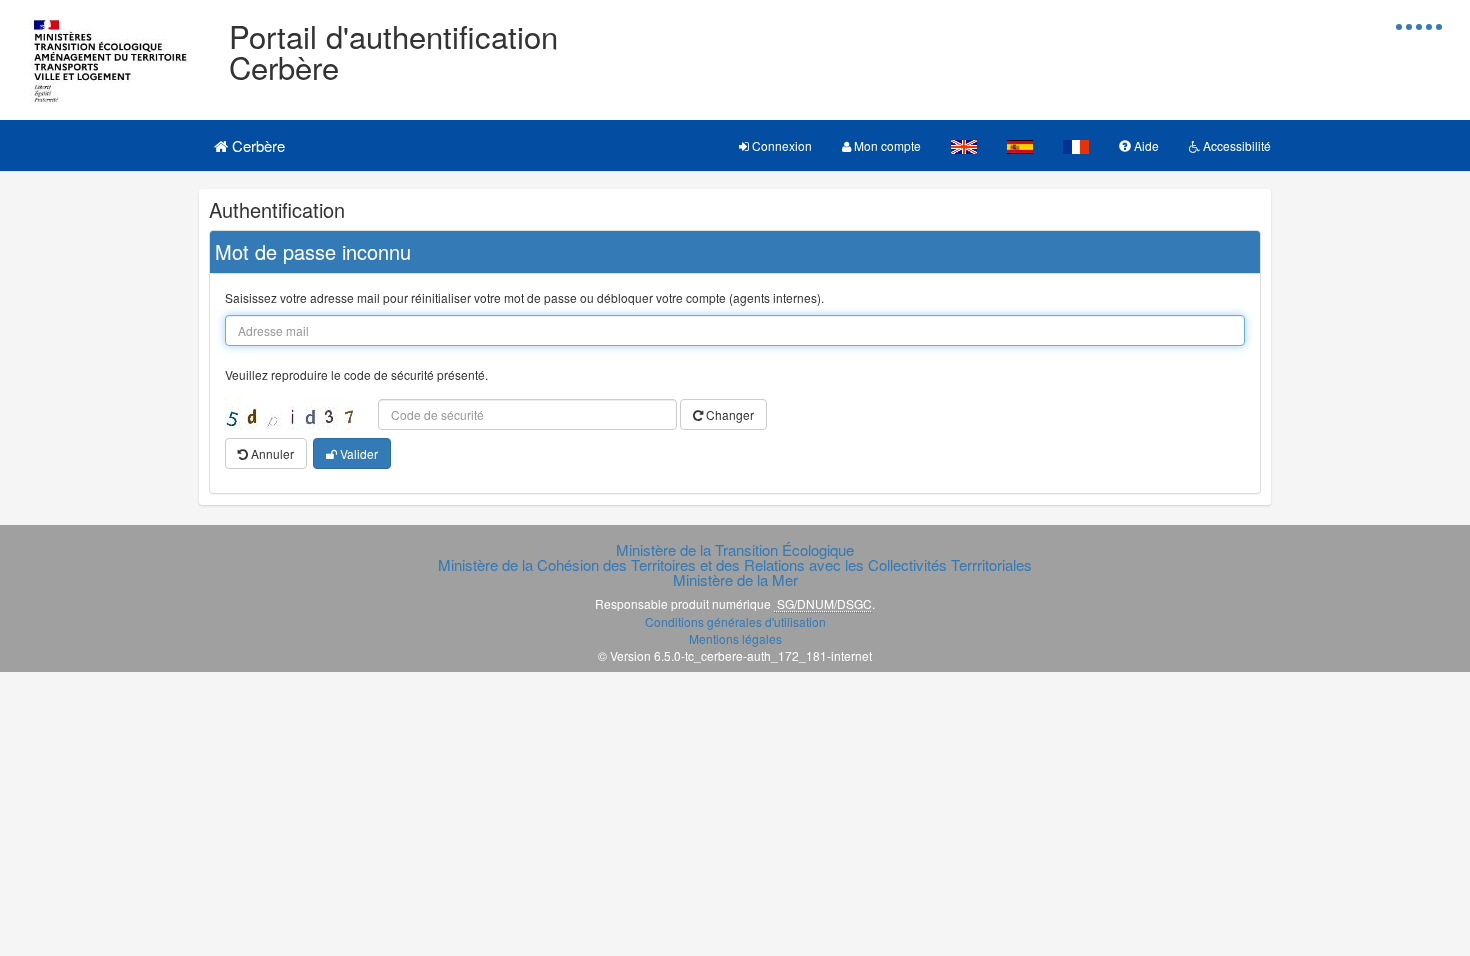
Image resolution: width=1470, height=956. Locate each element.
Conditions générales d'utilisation (735, 621)
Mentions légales (735, 638)
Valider (357, 453)
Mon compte (886, 145)
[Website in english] (964, 145)
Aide (1145, 145)
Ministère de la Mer (735, 579)
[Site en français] (1076, 145)
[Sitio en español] (1020, 145)
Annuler (271, 453)
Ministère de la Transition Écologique (735, 549)
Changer (728, 414)
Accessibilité (1235, 145)
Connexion (780, 145)
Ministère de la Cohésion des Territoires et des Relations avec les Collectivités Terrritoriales (735, 564)
